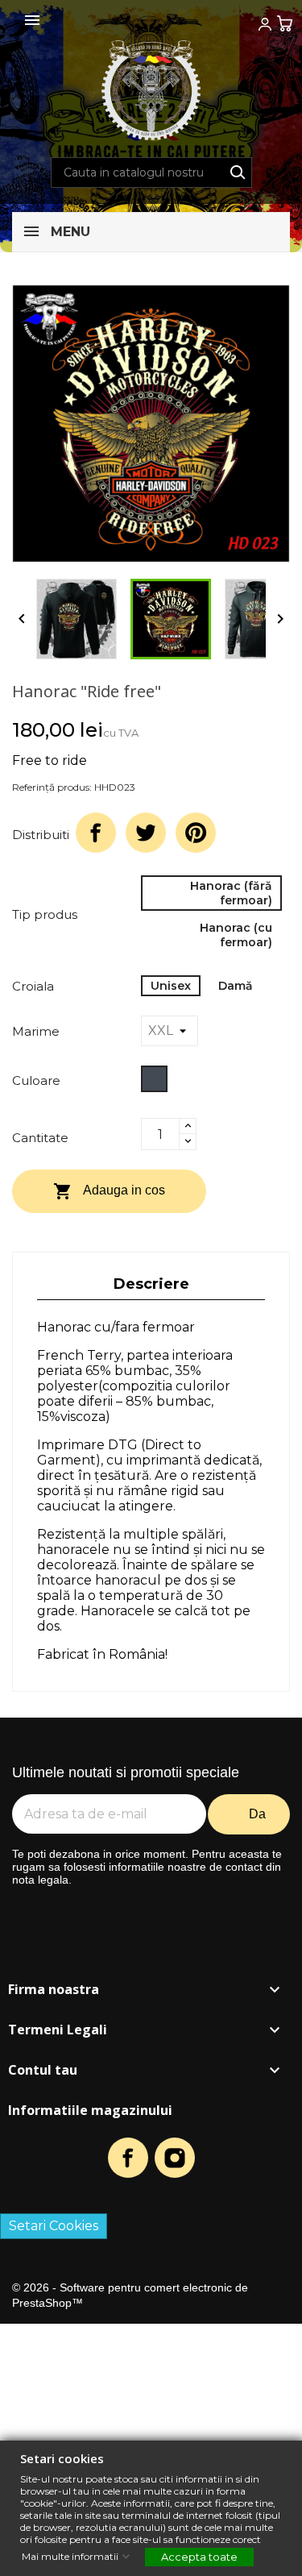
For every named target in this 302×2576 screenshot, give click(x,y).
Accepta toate (199, 2557)
